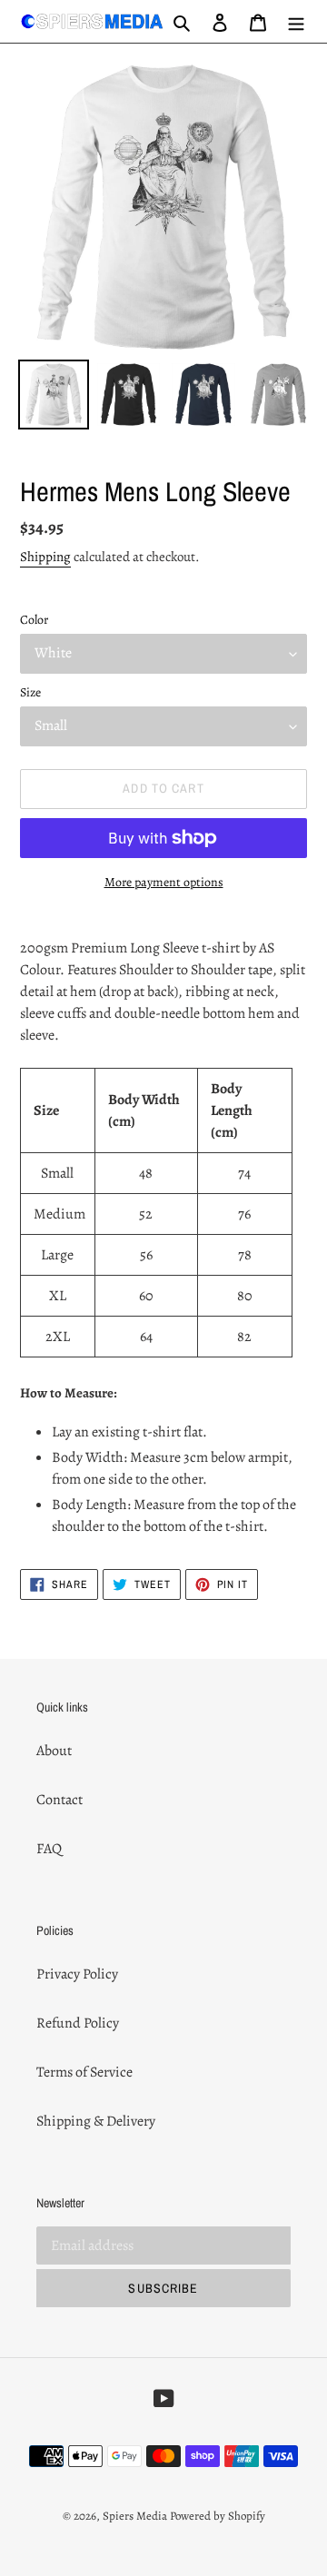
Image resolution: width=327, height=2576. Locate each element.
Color (34, 620)
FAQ (49, 1849)
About (54, 1751)
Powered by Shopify (218, 2516)
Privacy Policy (77, 1974)
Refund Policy (78, 2023)
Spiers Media (135, 2516)
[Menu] (296, 21)
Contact (59, 1800)
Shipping (45, 557)
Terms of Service (84, 2072)
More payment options (164, 882)
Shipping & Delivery (96, 2121)
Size (30, 692)
